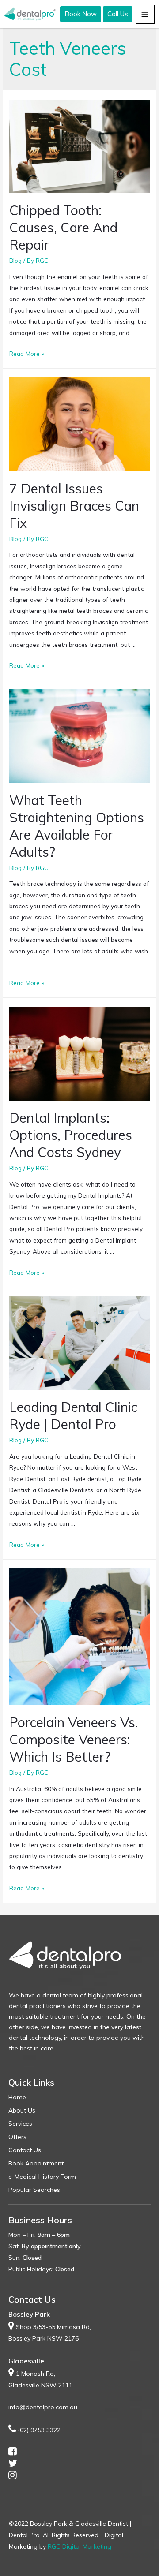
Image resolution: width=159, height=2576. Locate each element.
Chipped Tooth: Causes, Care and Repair (63, 228)
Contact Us (25, 2150)
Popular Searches (34, 2190)
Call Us (118, 14)
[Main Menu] (145, 14)
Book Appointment (36, 2163)
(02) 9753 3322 (39, 2430)
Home (17, 2097)
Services (20, 2124)
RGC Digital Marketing (79, 2546)
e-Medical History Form (42, 2177)
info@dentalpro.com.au (43, 2407)
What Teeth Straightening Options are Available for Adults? (77, 826)
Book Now (81, 14)
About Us (22, 2110)
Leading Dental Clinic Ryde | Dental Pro (73, 1416)
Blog (15, 260)
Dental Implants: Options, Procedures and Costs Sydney (71, 1135)
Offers (17, 2137)
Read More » (27, 353)
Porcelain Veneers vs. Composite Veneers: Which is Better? (74, 1740)
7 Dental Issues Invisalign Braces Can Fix (74, 506)
